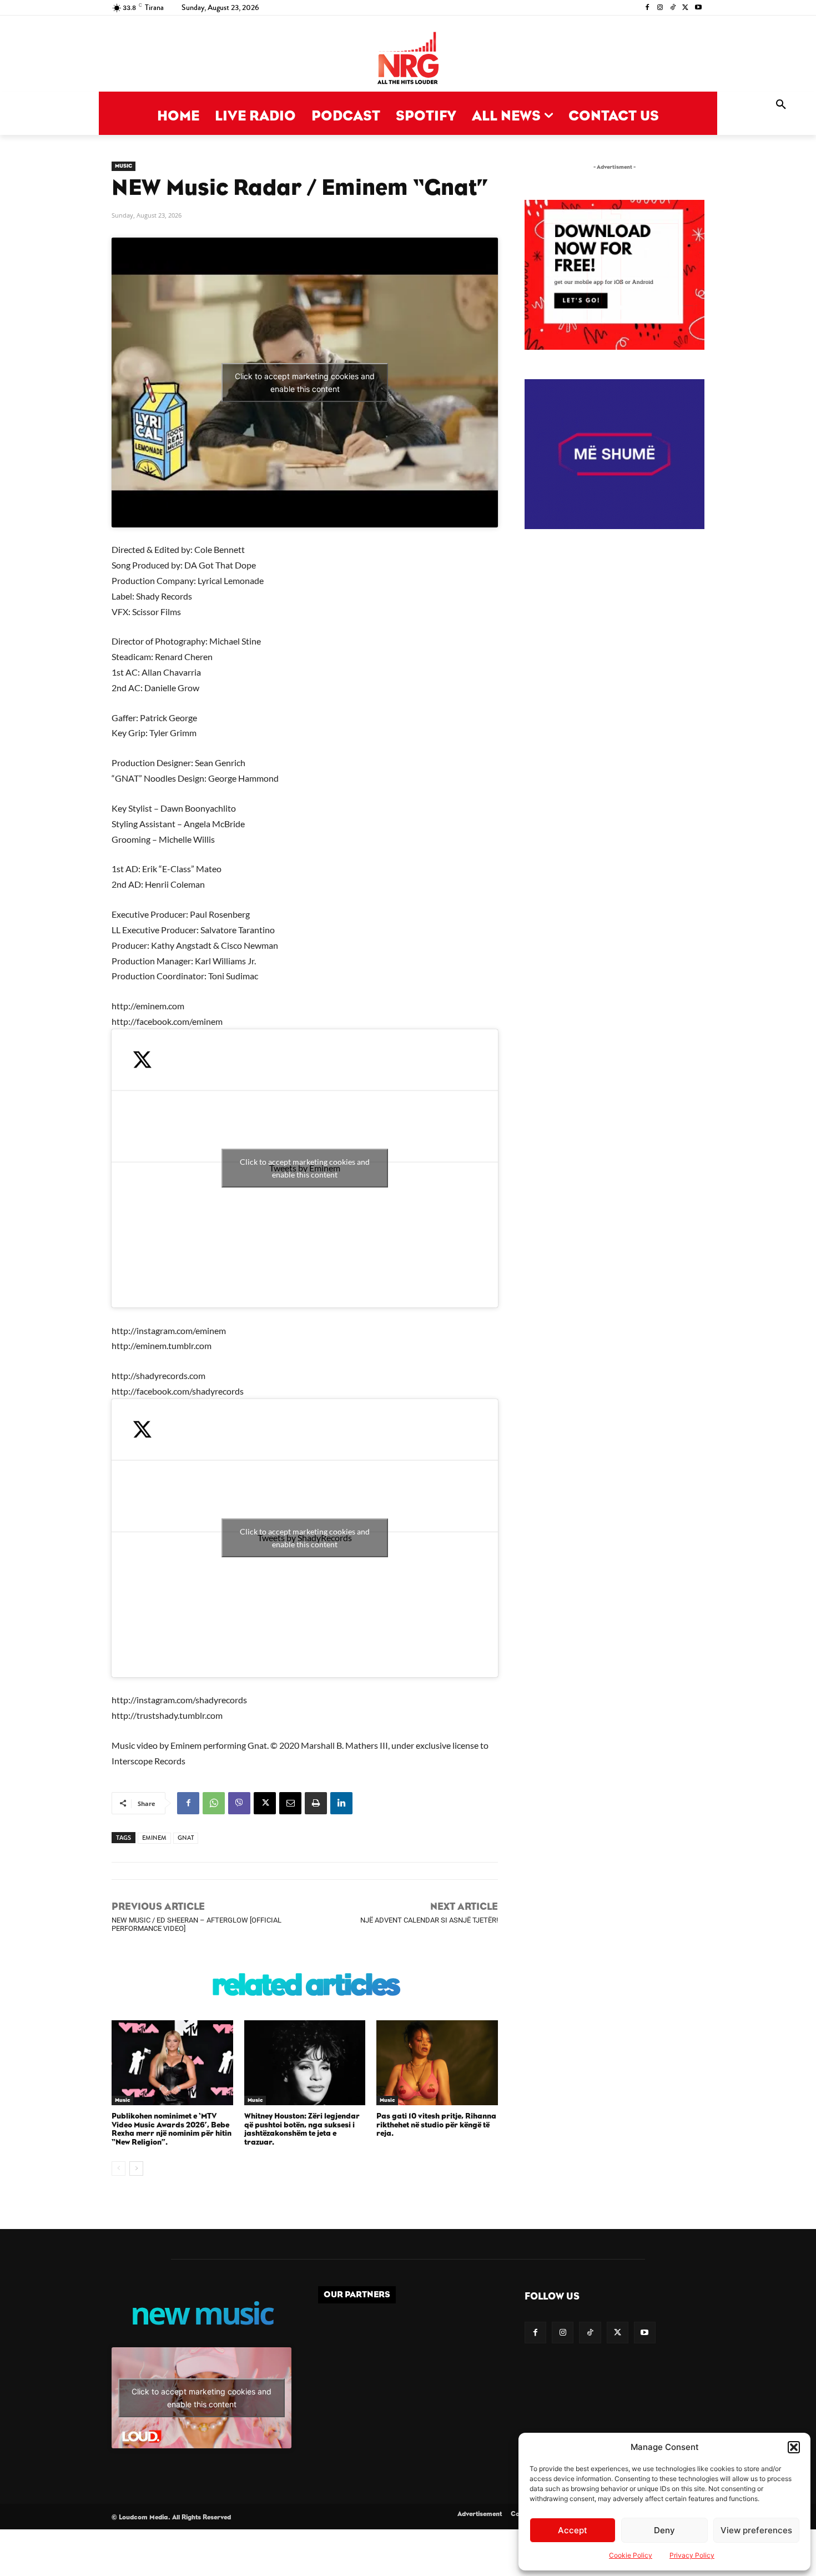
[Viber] (239, 1803)
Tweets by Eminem (305, 1168)
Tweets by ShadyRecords (305, 1538)
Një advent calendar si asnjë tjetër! (429, 1920)
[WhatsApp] (214, 1803)
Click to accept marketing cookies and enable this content (305, 383)
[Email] (290, 1803)
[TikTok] (673, 8)
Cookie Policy (631, 2555)
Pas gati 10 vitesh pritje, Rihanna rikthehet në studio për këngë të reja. (436, 2125)
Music (124, 166)
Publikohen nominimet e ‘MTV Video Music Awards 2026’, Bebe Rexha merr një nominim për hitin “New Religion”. (172, 2129)
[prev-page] (119, 2169)
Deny (664, 2530)
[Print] (316, 1803)
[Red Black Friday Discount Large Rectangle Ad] (614, 347)
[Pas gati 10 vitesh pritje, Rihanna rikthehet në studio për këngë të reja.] (437, 2063)
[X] (685, 8)
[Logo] (408, 59)
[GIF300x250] (614, 454)
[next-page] (136, 2169)
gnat (186, 1838)
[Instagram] (660, 8)
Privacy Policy (692, 2555)
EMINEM (154, 1838)
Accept (573, 2530)
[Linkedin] (341, 1803)
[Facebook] (648, 8)
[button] (794, 2447)
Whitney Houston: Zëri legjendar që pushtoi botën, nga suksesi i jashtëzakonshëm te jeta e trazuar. (302, 2129)
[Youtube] (698, 8)
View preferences (756, 2530)
